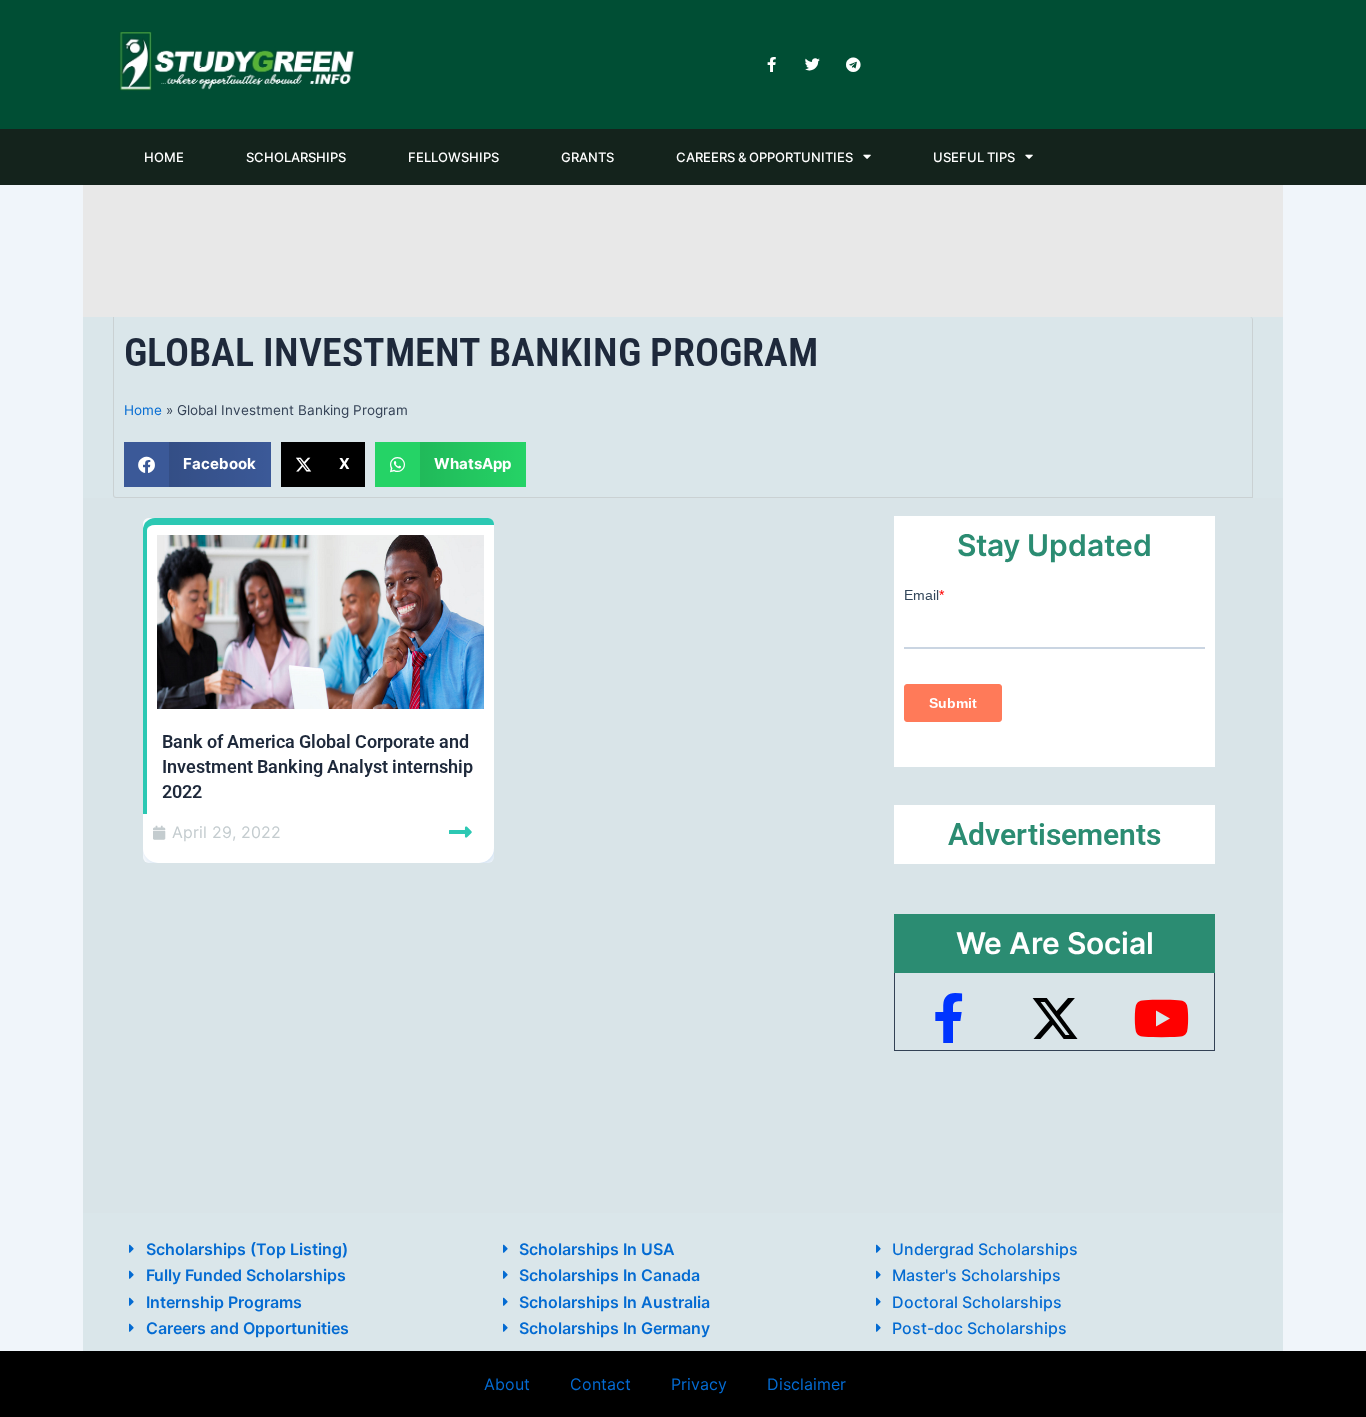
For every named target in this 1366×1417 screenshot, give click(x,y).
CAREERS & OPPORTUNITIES (764, 157)
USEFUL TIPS (974, 157)
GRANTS (587, 157)
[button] (197, 464)
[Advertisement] (683, 247)
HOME (164, 157)
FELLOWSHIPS (453, 157)
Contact (600, 1384)
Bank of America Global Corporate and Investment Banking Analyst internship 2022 (317, 766)
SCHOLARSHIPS (296, 157)
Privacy (699, 1384)
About (507, 1384)
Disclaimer (806, 1384)
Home (143, 410)
